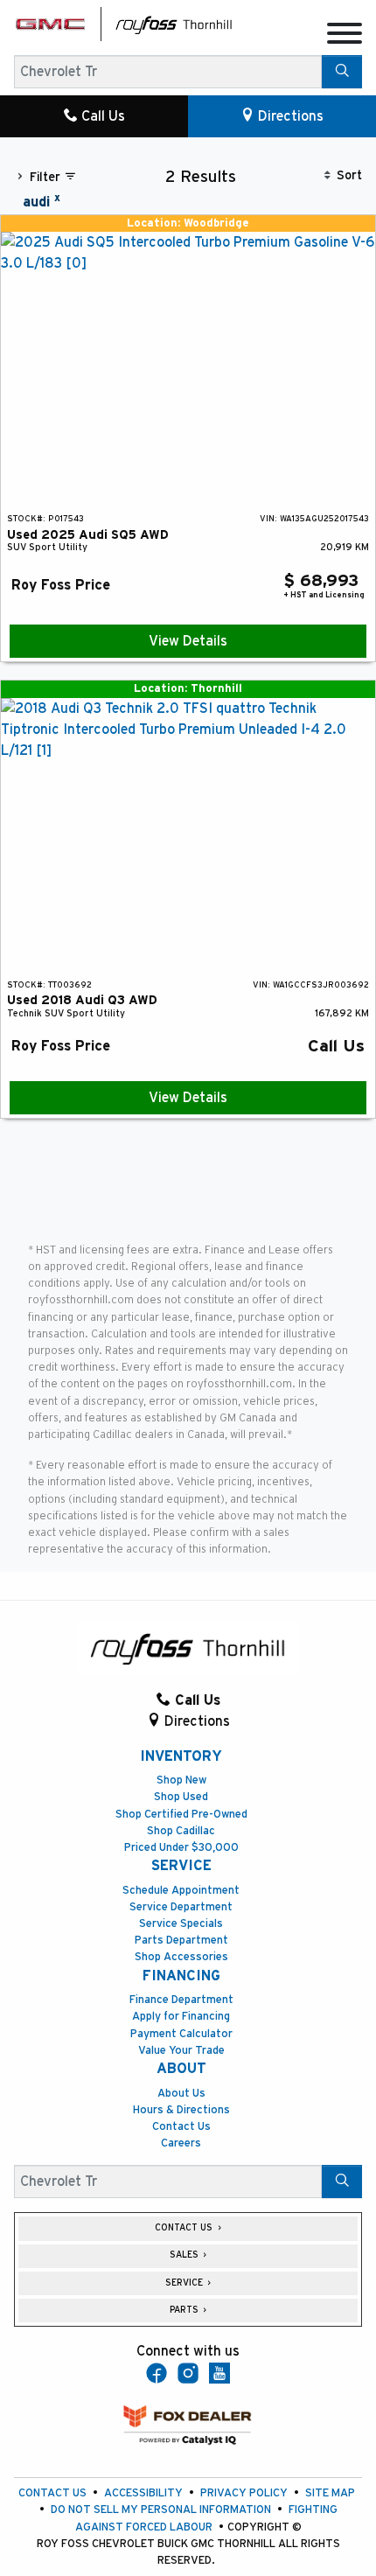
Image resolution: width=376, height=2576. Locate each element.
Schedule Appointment (181, 1891)
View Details (188, 641)
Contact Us (181, 2127)
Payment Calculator (181, 2034)
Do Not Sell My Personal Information (161, 2510)
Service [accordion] (185, 2283)
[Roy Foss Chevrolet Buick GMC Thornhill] (174, 24)
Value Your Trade (181, 2051)
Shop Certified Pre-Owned (181, 1815)
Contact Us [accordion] (185, 2228)
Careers (181, 2143)
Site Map (330, 2493)
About (181, 2069)
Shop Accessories (181, 1957)
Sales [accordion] (185, 2255)
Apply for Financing (181, 2017)
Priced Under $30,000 (181, 1848)
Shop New (181, 1780)
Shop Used (181, 1797)
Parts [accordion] (185, 2310)
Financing (181, 1976)
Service (181, 1866)
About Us (181, 2094)
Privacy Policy (244, 2493)
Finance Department (181, 2000)
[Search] (342, 72)
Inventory (181, 1756)
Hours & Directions (181, 2110)
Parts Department (181, 1941)
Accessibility (143, 2493)
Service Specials (181, 1924)
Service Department (181, 1907)
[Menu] (345, 36)
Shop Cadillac (181, 1831)
